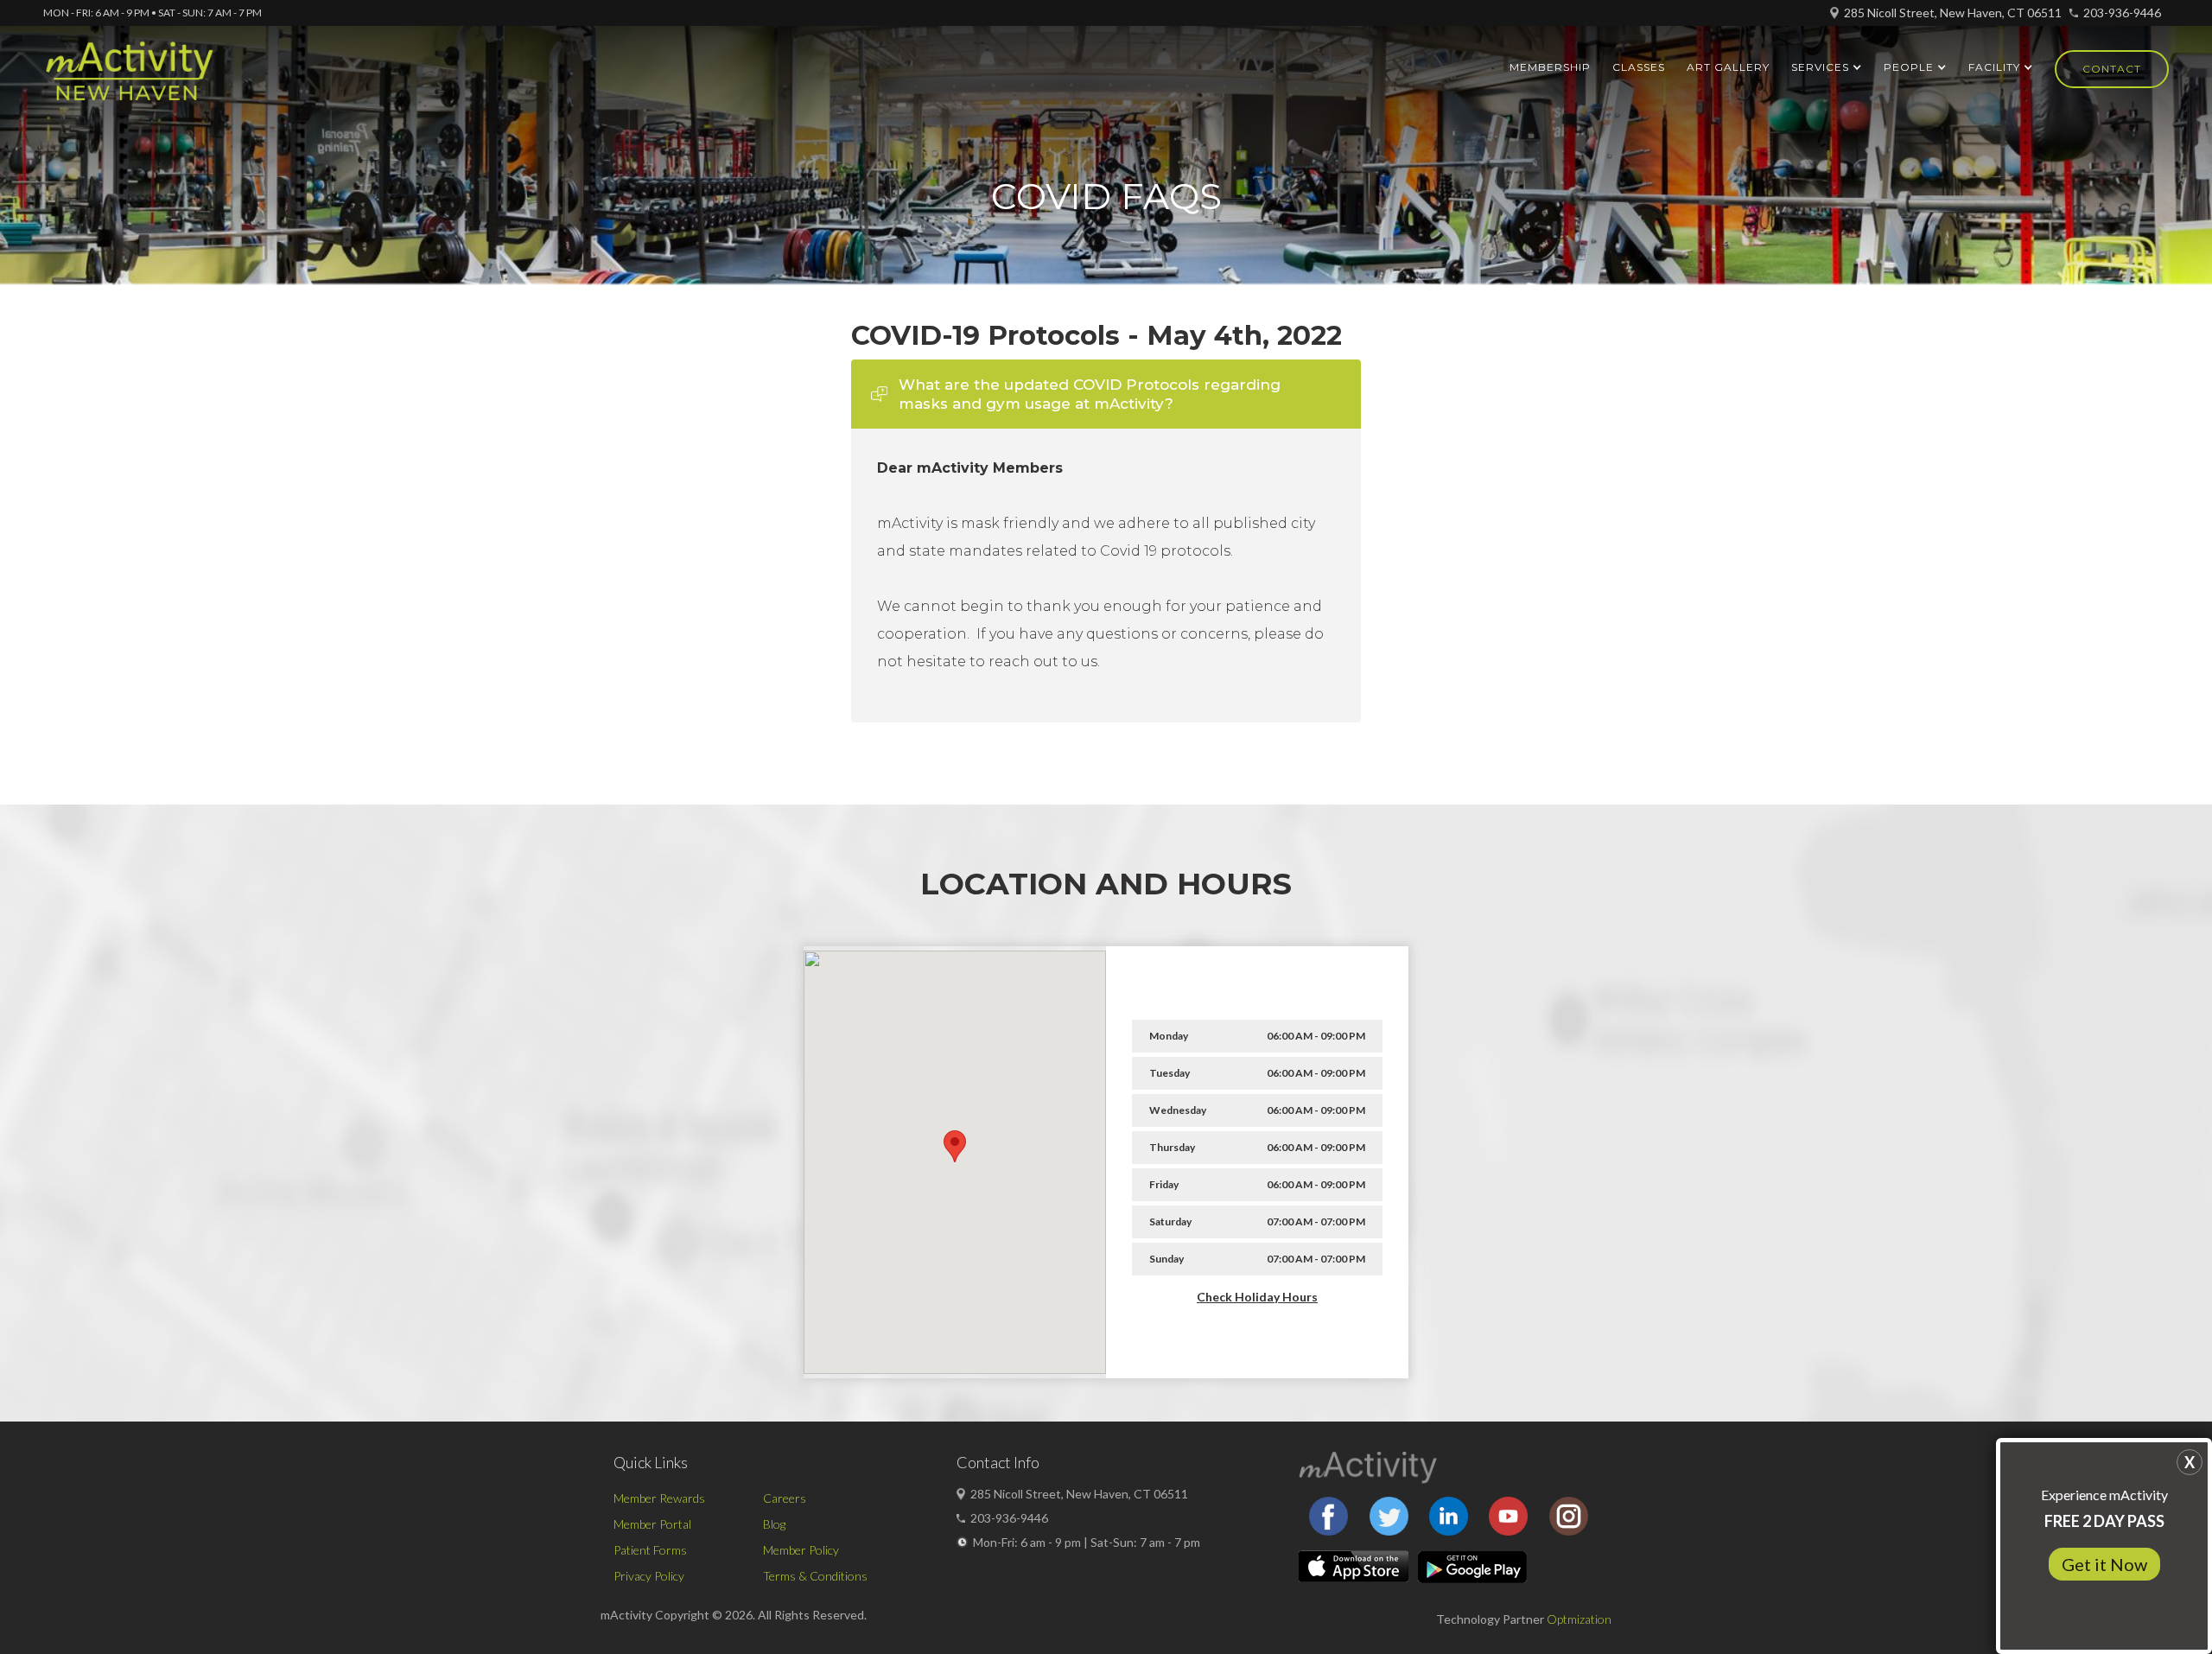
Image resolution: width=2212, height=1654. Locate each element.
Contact (2112, 69)
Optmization (1579, 1619)
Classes (1639, 67)
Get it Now (2104, 1564)
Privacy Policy (649, 1576)
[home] (129, 79)
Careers (785, 1498)
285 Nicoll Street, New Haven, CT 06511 (1953, 13)
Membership (1550, 67)
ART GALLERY (1728, 67)
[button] (1827, 67)
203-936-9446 (2122, 13)
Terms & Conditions (815, 1576)
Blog (774, 1524)
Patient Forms (650, 1550)
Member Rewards (659, 1498)
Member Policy (801, 1550)
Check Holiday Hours (1257, 1297)
